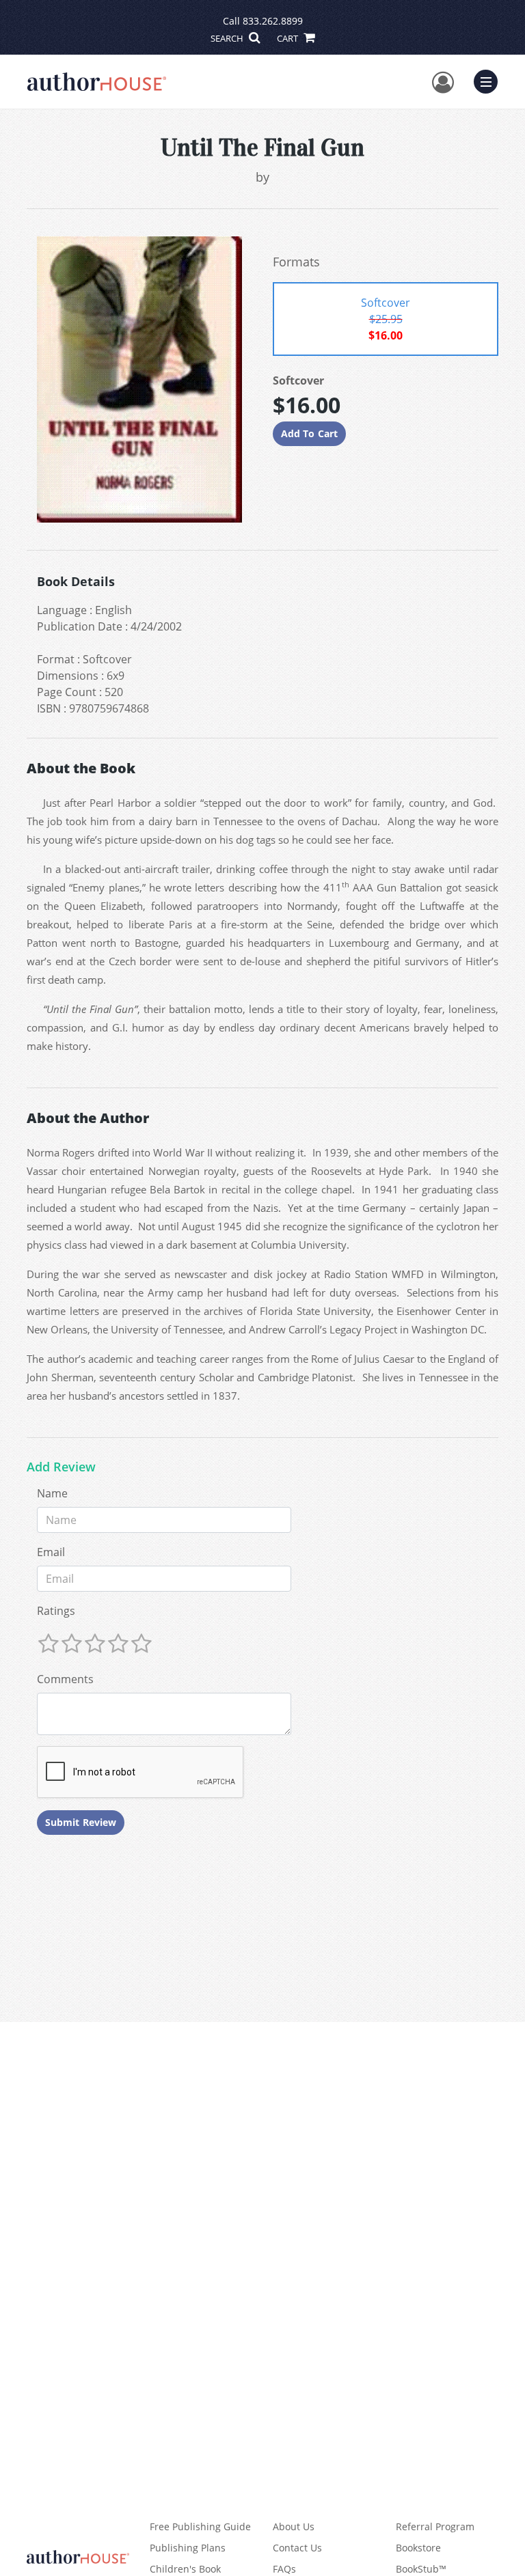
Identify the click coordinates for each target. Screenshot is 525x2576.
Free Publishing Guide (200, 2526)
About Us (294, 2526)
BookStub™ (421, 2569)
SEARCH (228, 38)
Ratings (56, 1611)
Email (51, 1552)
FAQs (284, 2569)
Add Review (61, 1467)
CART (288, 38)
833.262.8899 (273, 21)
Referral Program (435, 2526)
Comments (65, 1679)
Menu (490, 80)
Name (52, 1493)
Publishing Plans (188, 2548)
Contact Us (297, 2548)
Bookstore (418, 2548)
